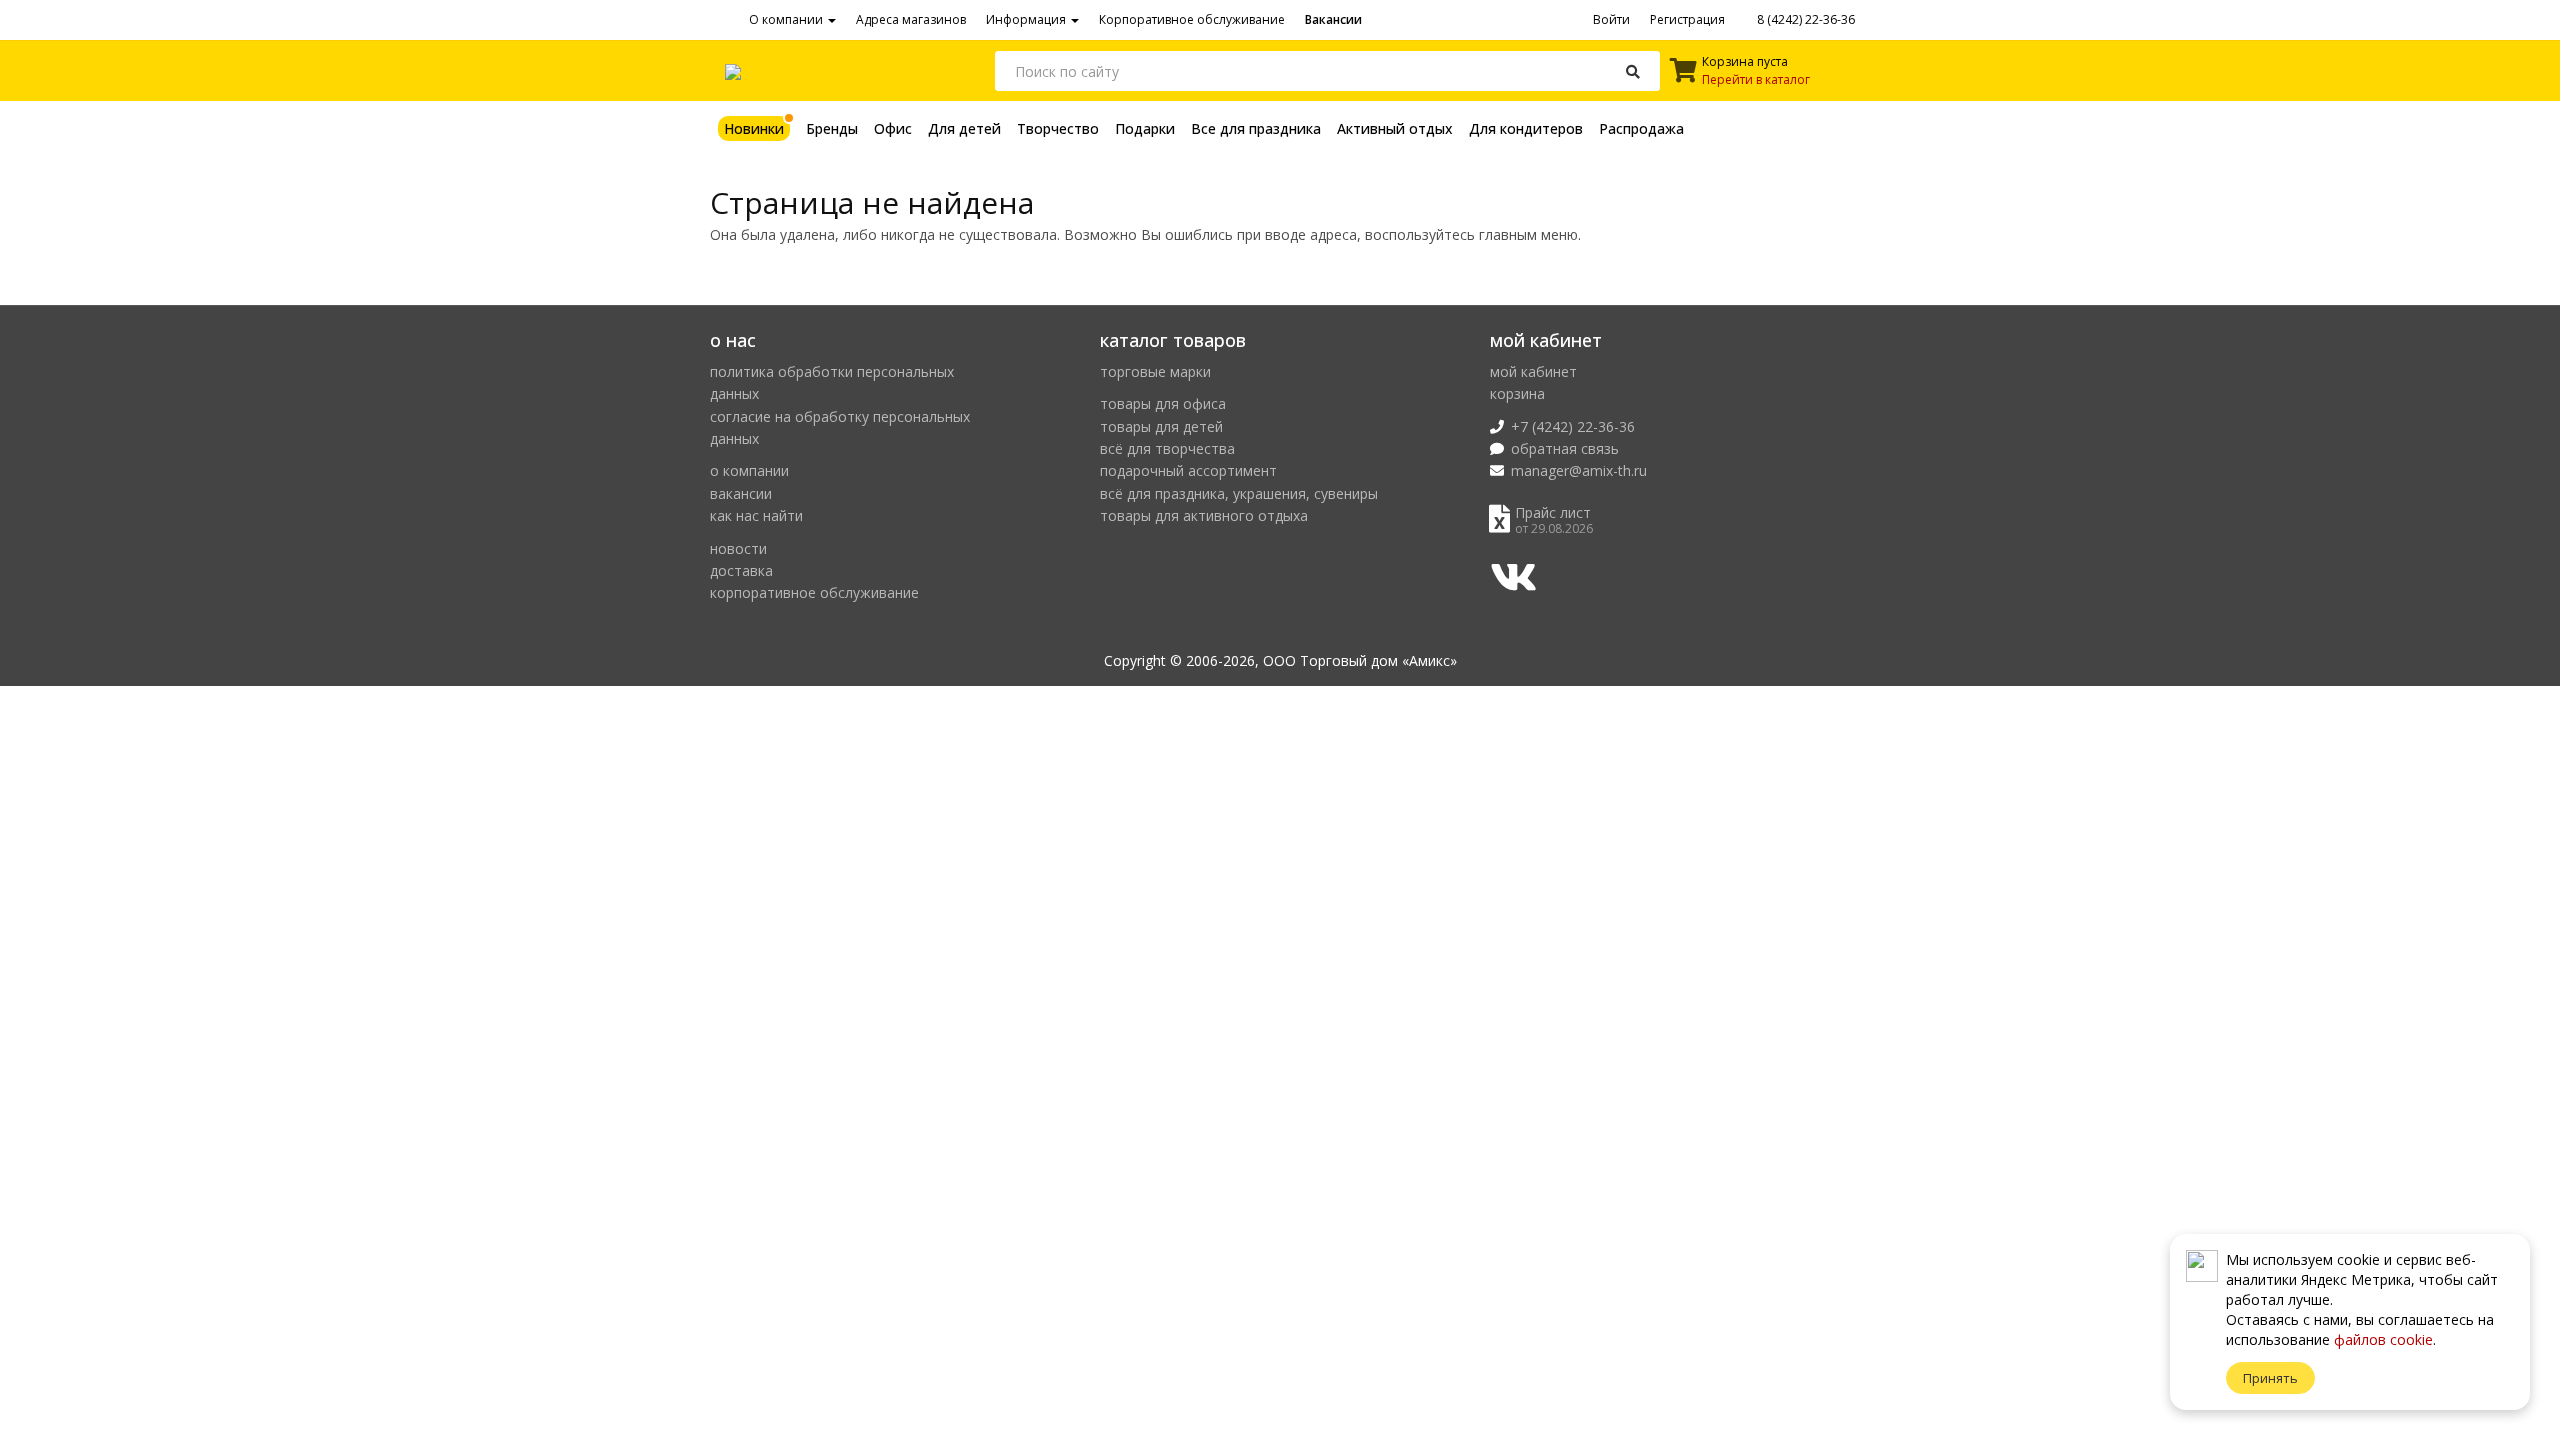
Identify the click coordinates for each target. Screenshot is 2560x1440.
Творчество (1058, 128)
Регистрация (1687, 19)
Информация (1027, 19)
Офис (893, 128)
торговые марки (1155, 371)
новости (738, 548)
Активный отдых (1395, 128)
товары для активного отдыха (1204, 515)
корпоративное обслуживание (814, 592)
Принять (2270, 1378)
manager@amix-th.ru (1579, 470)
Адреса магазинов (911, 19)
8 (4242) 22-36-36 (1804, 19)
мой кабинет (1533, 371)
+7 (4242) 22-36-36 (1573, 426)
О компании (787, 19)
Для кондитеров (1526, 128)
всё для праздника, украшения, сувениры (1239, 493)
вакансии (741, 493)
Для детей (964, 128)
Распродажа (1641, 128)
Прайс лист (1553, 512)
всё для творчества (1167, 448)
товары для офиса (1163, 403)
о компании (749, 470)
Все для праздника (1256, 128)
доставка (741, 570)
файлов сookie (2383, 1339)
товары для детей (1161, 426)
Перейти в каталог (1756, 79)
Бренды (832, 128)
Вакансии (1333, 19)
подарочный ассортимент (1188, 470)
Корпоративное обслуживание (1192, 19)
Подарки (1145, 128)
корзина (1517, 393)
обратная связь (1565, 448)
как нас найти (756, 515)
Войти (1611, 19)
